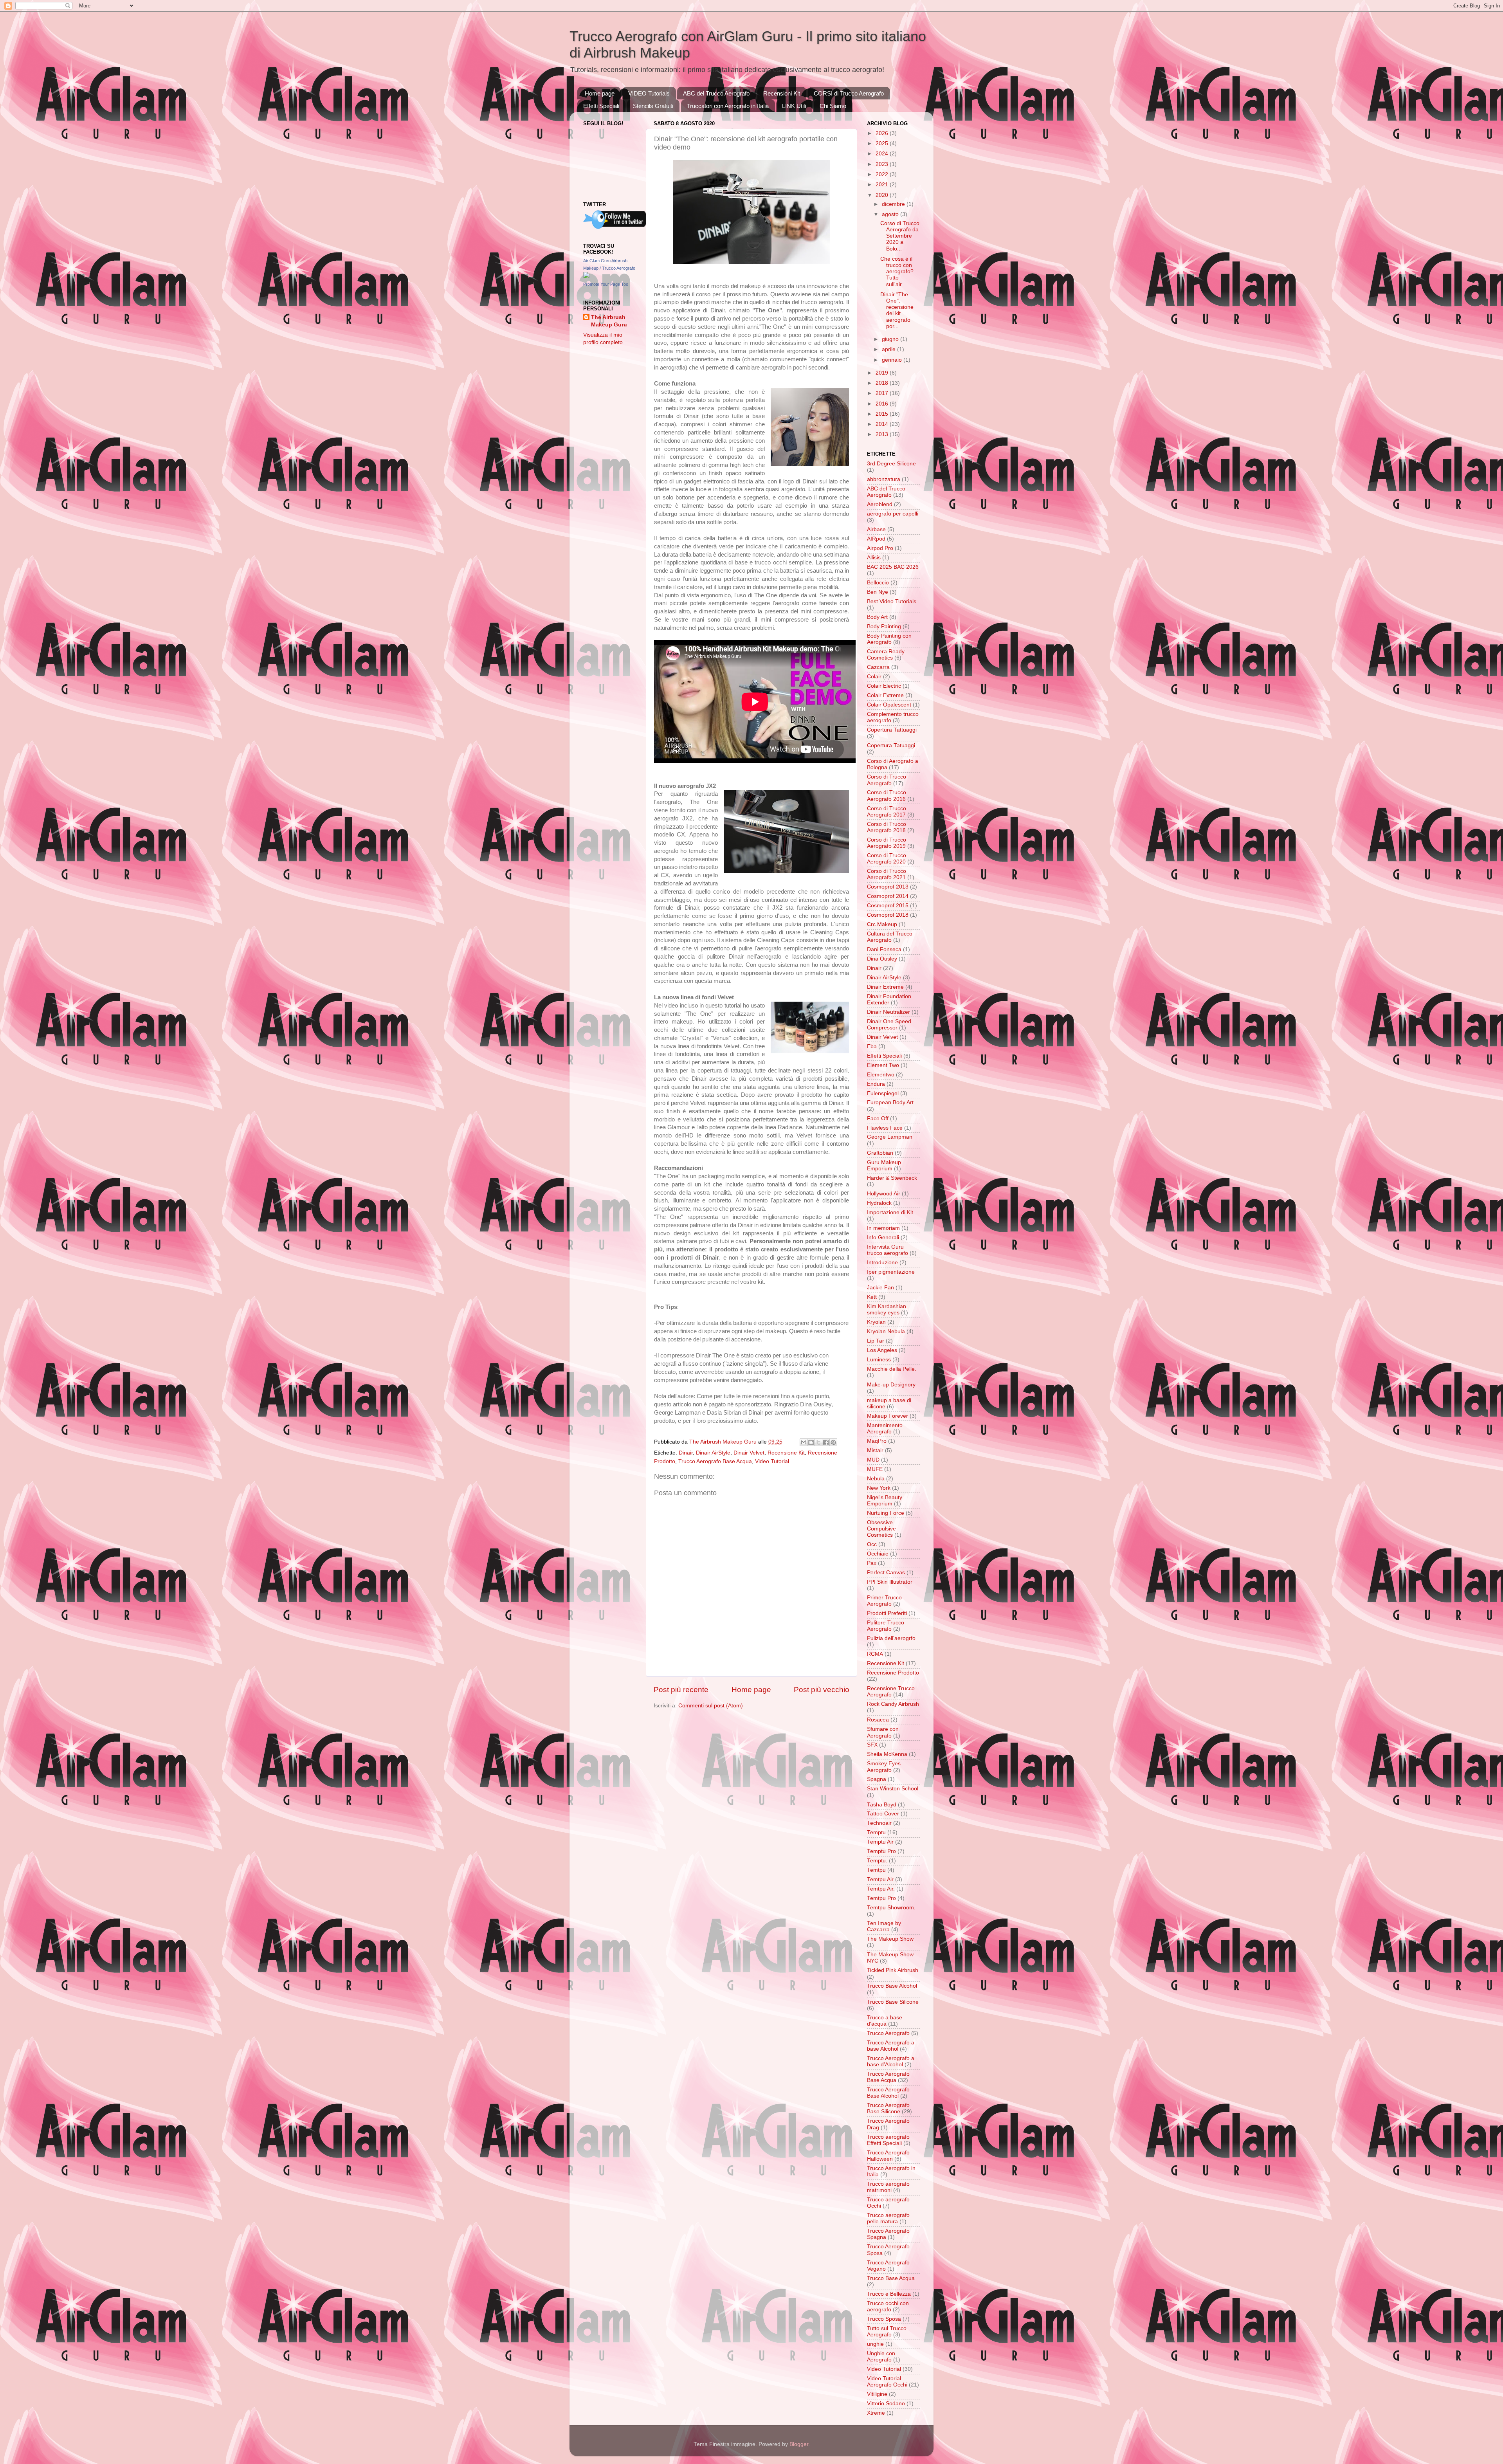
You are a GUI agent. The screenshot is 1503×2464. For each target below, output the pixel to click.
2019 (883, 373)
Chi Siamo (833, 106)
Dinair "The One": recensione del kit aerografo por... (897, 310)
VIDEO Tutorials (649, 93)
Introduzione (882, 1263)
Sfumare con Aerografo (883, 1732)
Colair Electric (884, 686)
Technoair (879, 1823)
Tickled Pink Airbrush (893, 1970)
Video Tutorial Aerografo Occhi (887, 2382)
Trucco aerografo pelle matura (888, 2218)
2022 (883, 174)
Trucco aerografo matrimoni (888, 2187)
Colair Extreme (885, 695)
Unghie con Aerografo (881, 2357)
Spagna (877, 1779)
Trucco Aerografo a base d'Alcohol (891, 2061)
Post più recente (681, 1690)
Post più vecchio (822, 1690)
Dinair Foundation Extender (889, 999)
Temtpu (876, 1870)
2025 (883, 143)
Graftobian (880, 1153)
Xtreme (876, 2413)
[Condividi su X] (818, 1442)
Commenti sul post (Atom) (711, 1706)
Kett (872, 1297)
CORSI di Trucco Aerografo (849, 93)
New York (879, 1488)
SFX (872, 1745)
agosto (891, 214)
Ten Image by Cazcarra (884, 1926)
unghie (875, 2344)
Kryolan (876, 1322)
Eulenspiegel (883, 1093)
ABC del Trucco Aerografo (716, 93)
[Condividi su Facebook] (826, 1442)
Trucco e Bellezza (889, 2294)
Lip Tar (876, 1341)
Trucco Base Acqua (891, 2278)
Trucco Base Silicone (893, 2002)
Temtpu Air (880, 1879)
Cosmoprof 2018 (888, 915)
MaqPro (877, 1441)
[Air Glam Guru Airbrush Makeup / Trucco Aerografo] (586, 277)
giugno (891, 339)
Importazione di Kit (890, 1212)
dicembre (894, 204)
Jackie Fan (880, 1288)
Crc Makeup (882, 924)
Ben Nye (878, 592)
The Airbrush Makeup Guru (609, 321)
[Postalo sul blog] (811, 1442)
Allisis (874, 558)
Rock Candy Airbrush (893, 1704)
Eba (872, 1046)
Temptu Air (880, 1842)
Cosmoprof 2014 (888, 896)
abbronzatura (884, 479)
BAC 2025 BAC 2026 (893, 567)
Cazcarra (878, 667)
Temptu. (877, 1861)
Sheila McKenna (887, 1754)
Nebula (876, 1479)
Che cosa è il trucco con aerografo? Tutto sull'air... (897, 272)
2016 (883, 404)
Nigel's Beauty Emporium (885, 1501)
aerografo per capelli (893, 514)
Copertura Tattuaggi (892, 730)
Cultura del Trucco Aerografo (890, 937)
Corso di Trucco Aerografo (887, 780)
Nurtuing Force (886, 1513)
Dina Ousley (882, 959)
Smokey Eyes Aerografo (884, 1767)
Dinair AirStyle (713, 1453)
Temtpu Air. (881, 1889)
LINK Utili (794, 106)
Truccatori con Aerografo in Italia (728, 106)
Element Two (883, 1065)
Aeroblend (880, 504)
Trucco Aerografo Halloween (888, 2156)
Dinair (686, 1453)
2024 (883, 154)
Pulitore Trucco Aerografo (886, 1626)
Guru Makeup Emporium (884, 1165)
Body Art (877, 617)
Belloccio (878, 583)
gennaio (893, 360)
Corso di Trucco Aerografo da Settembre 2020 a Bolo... (900, 236)
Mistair (875, 1450)
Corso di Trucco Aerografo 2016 (887, 796)
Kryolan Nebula (886, 1331)
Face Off (878, 1118)
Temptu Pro (881, 1851)
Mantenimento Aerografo (885, 1428)
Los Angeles (882, 1350)
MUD (873, 1460)
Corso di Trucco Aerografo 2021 (887, 874)
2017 (883, 393)
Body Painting (884, 626)
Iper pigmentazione (891, 1272)
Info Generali (883, 1237)
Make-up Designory (891, 1385)
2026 (883, 133)
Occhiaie (878, 1554)
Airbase (876, 529)
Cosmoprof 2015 (888, 906)
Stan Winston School (893, 1789)
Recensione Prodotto (893, 1673)
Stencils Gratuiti (653, 106)
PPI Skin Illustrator (890, 1582)
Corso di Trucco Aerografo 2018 (887, 827)
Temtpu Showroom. (891, 1908)
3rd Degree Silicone (891, 464)
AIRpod (876, 539)
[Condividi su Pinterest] (833, 1442)
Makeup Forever (888, 1416)
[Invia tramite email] (804, 1442)
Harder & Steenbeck (892, 1178)
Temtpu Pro (881, 1898)
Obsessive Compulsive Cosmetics (881, 1529)
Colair (874, 677)
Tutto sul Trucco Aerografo (887, 2332)
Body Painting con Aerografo (889, 639)
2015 (883, 414)
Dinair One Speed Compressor (889, 1025)
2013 (883, 434)
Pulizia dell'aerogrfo (891, 1638)
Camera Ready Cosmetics (886, 655)
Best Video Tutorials (892, 601)
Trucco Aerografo (888, 2033)
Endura (876, 1084)
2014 (883, 424)
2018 (883, 383)
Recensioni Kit (782, 93)
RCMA (875, 1654)
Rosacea (878, 1720)
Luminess (879, 1360)
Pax (872, 1563)
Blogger (799, 2444)
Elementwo (881, 1075)
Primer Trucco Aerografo (884, 1601)
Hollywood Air (884, 1194)
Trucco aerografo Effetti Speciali (888, 2140)
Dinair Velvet (749, 1453)
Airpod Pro (880, 548)
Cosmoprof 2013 (888, 887)
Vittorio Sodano (886, 2404)
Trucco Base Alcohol (892, 1986)
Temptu (876, 1832)
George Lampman (890, 1137)
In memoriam (883, 1228)
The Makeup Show (890, 1939)
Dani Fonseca (884, 949)
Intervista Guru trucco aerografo (888, 1250)
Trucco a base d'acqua (885, 2021)
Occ (872, 1544)
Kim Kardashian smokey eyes (887, 1310)
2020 (883, 195)
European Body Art (890, 1102)
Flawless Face (885, 1128)
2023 (883, 164)
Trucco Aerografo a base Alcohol (891, 2046)
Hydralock (879, 1203)
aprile (889, 349)
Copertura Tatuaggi (891, 745)
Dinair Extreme (885, 987)
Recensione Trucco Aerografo (891, 1692)
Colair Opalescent (889, 705)
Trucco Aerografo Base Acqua (715, 1461)
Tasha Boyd (882, 1805)
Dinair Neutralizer (888, 1012)
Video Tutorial (772, 1461)
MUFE (875, 1469)
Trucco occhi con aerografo (888, 2306)
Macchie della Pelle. (892, 1369)
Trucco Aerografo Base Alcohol (888, 2093)
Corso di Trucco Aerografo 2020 (887, 859)
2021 (883, 185)
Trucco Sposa (884, 2319)
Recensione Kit (786, 1453)
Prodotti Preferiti (887, 1613)
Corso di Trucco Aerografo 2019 (887, 843)
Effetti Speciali (601, 106)
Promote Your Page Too (606, 284)
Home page (600, 93)
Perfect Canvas (886, 1573)
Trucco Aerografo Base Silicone (888, 2108)
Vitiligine (877, 2394)
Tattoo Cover (883, 1814)
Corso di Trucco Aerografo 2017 (887, 812)
